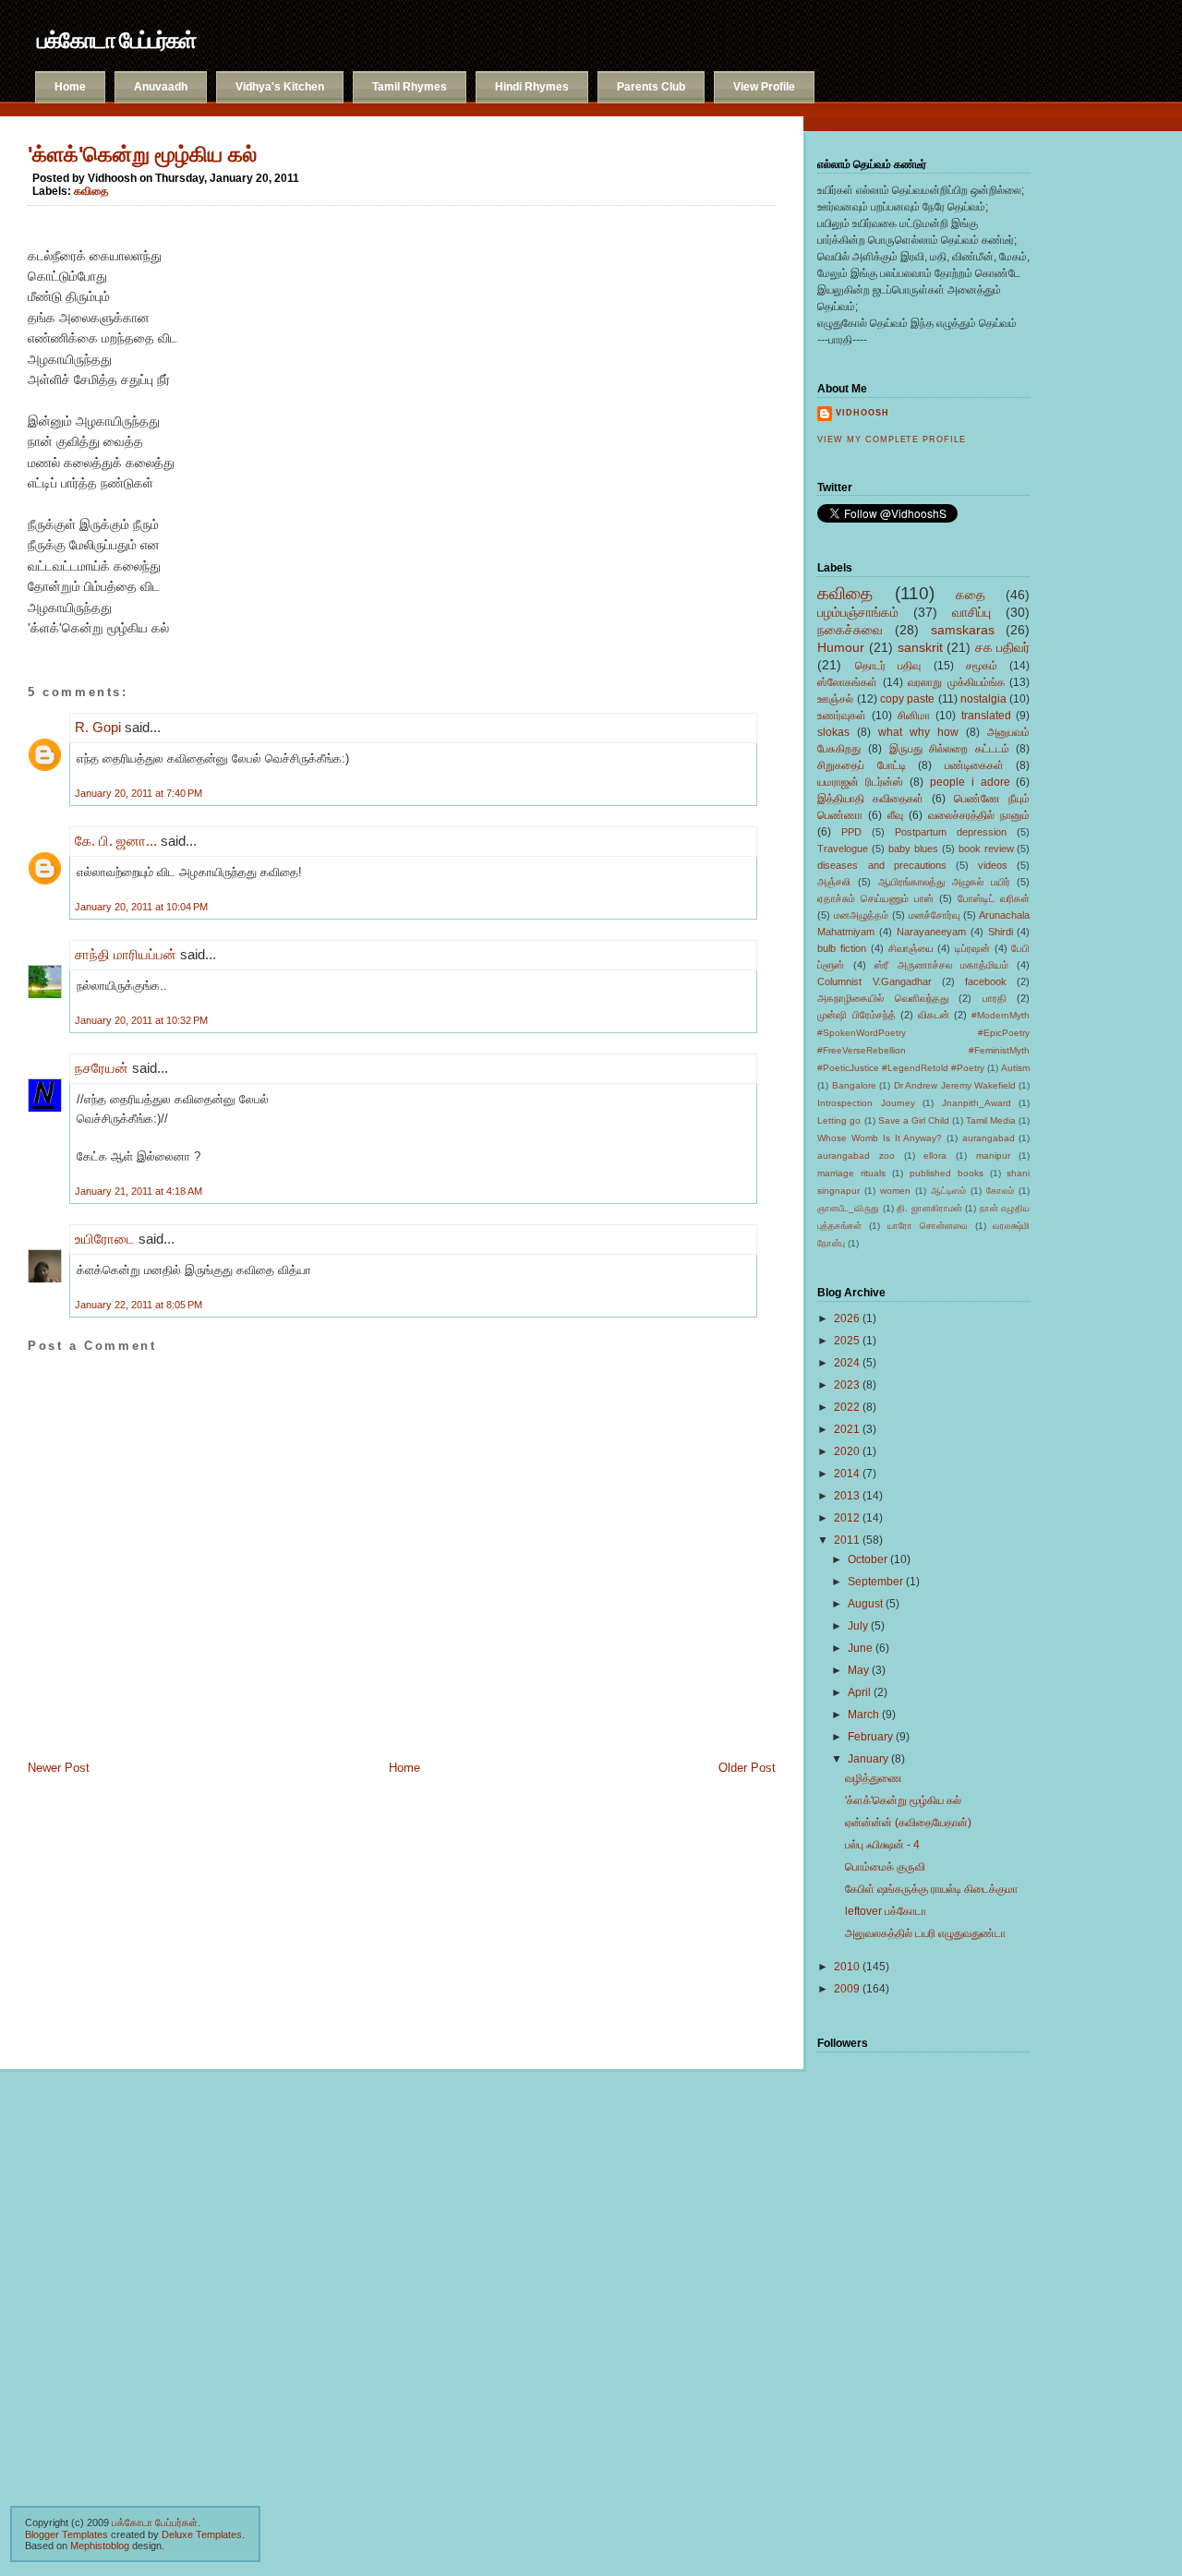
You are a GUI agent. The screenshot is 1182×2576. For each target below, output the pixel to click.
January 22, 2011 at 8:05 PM (139, 1305)
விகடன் (934, 1015)
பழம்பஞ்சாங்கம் (858, 612)
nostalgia (983, 699)
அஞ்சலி (834, 882)
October (868, 1559)
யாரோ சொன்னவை (928, 1226)
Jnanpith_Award (977, 1103)
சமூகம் (982, 666)
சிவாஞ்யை (911, 948)
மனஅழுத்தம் (861, 915)
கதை (971, 595)
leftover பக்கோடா (886, 1911)
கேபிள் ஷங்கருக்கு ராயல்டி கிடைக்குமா (931, 1889)
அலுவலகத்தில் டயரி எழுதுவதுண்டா (925, 1933)
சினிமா (914, 716)
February (870, 1737)
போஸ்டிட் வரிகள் (994, 898)
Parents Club (651, 87)
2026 (847, 1318)
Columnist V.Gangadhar (874, 981)
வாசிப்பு (971, 612)
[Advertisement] (120, 1915)
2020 (847, 1451)
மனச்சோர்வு (934, 915)
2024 (847, 1363)
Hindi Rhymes (532, 87)
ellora (935, 1156)
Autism (1015, 1068)
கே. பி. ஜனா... (116, 841)
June (860, 1648)
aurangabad (989, 1138)
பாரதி (995, 998)
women (895, 1191)
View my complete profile (891, 439)
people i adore (970, 782)
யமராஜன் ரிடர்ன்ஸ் (860, 782)
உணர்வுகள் (842, 716)
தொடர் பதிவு (888, 666)
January (868, 1759)
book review (986, 849)
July (858, 1626)
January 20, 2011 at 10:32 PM (141, 1020)
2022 (847, 1407)
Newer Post (59, 1768)
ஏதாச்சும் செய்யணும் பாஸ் (875, 898)
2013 (847, 1496)
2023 (847, 1385)
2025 (847, 1341)
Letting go (839, 1120)
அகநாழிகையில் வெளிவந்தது (883, 998)
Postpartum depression (951, 832)
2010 (847, 1967)
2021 (847, 1429)
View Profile (764, 87)
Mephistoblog (100, 2546)
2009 (847, 1989)
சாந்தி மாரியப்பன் (126, 954)
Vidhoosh (862, 413)
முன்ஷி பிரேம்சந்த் (856, 1015)
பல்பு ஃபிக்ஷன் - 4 (882, 1845)
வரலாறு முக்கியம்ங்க (956, 682)
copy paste (907, 699)
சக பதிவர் (1003, 647)
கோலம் (1000, 1191)
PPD (851, 832)
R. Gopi (98, 727)
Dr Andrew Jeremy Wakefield (955, 1085)
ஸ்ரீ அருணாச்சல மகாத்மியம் (941, 965)
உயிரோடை (105, 1239)
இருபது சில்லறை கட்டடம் (949, 749)
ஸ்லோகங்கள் (847, 682)
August (865, 1604)
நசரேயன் (102, 1068)
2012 (847, 1518)
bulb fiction (842, 948)
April (859, 1692)
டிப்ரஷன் (972, 948)
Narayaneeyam (931, 932)
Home (70, 87)
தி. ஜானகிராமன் (929, 1208)
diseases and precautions (881, 865)
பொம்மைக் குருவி (885, 1867)
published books (947, 1173)
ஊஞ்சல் (835, 699)
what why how (918, 732)
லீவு (895, 815)
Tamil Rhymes (410, 87)
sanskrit (920, 647)
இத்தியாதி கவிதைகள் (870, 799)
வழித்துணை (874, 1778)
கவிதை (91, 191)
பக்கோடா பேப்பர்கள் (116, 40)
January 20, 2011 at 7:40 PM (139, 793)
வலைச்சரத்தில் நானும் (979, 815)
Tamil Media (991, 1120)
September (875, 1582)
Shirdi (1001, 932)
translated (986, 716)
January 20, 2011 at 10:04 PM (141, 907)
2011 (847, 1540)
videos (993, 865)
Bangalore (854, 1085)
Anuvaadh (161, 87)
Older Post (747, 1768)
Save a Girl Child (914, 1120)
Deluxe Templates (202, 2534)
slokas (833, 732)
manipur (993, 1156)
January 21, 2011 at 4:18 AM (139, 1191)
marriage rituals (851, 1173)
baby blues (913, 849)
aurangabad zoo (856, 1156)
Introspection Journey (866, 1103)
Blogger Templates (66, 2534)
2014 (847, 1474)
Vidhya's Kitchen (280, 87)
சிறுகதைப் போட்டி (862, 765)
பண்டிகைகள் (974, 765)
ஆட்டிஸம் (948, 1191)
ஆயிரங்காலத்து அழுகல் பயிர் (944, 882)
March (863, 1715)
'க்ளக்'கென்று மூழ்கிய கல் (142, 154)
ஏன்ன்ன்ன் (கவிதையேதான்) (908, 1823)
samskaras (963, 630)
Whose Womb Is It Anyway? (880, 1138)
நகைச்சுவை (850, 630)
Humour (841, 647)
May (858, 1670)
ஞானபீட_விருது (848, 1208)
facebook (986, 981)
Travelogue (843, 849)
